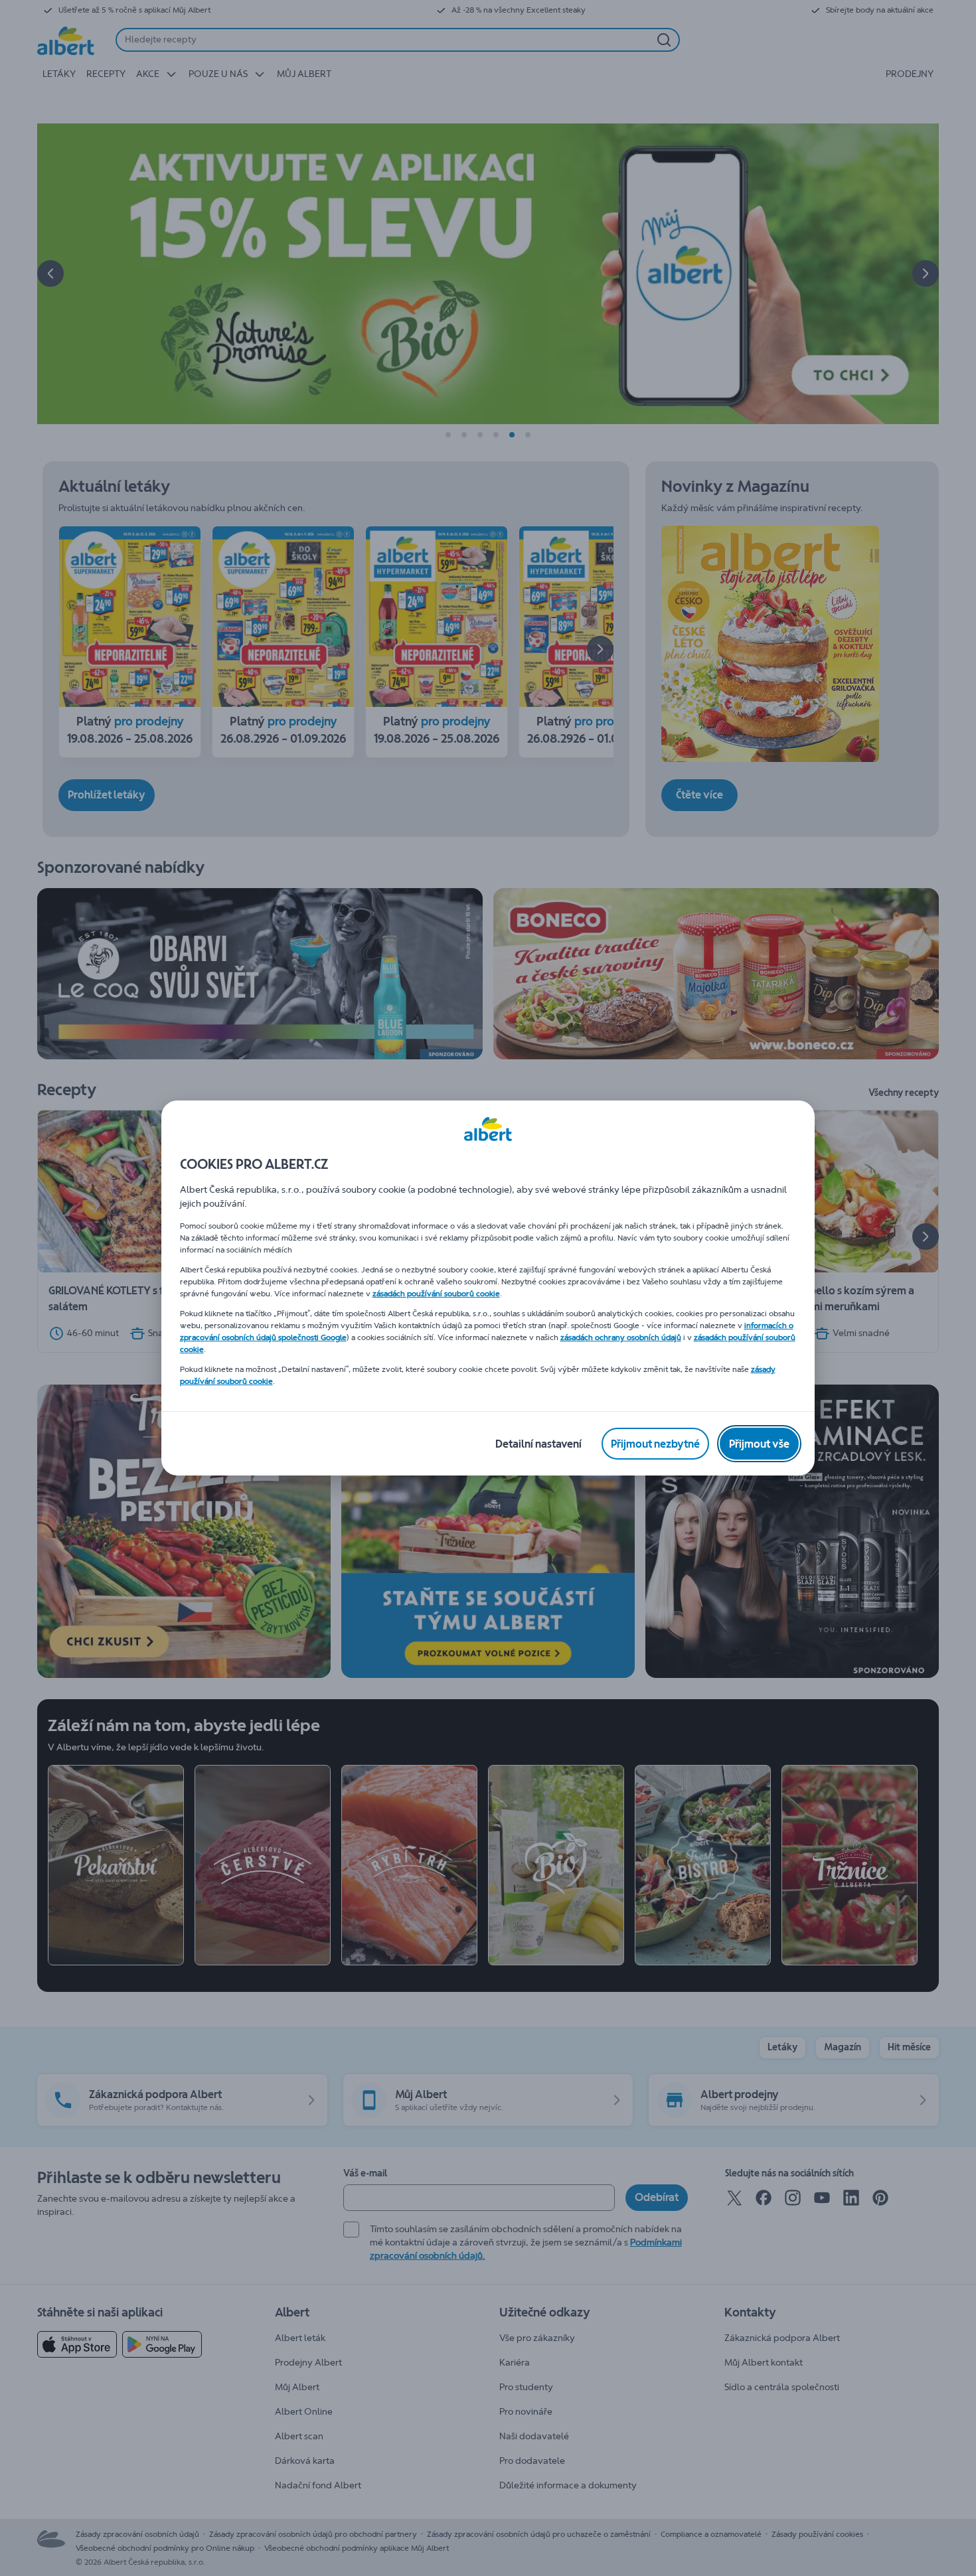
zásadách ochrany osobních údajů (621, 1337)
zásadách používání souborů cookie (436, 1294)
